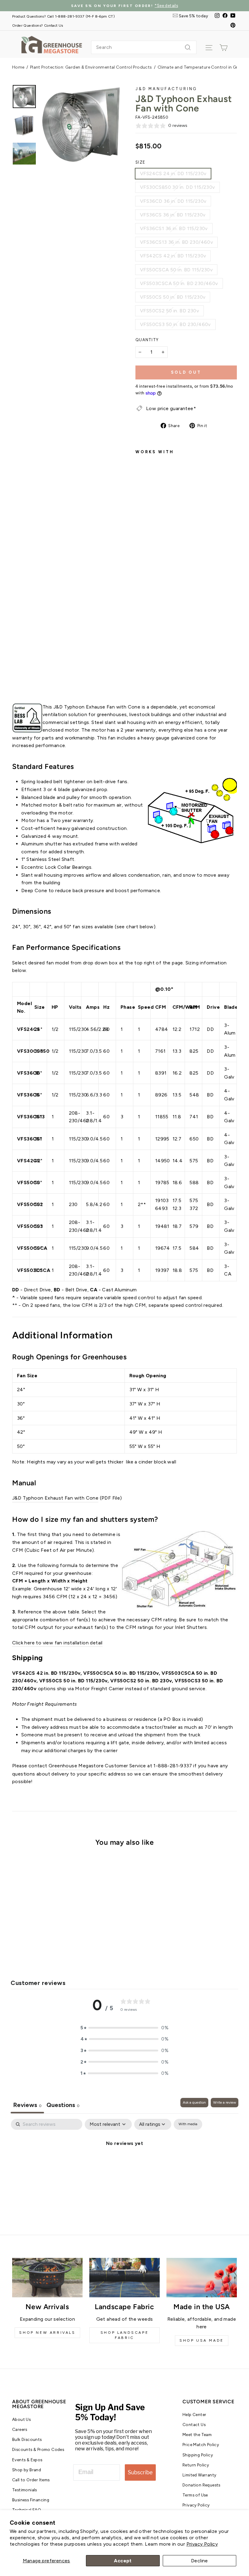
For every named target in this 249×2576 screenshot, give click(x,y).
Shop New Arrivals (47, 2333)
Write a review (225, 2102)
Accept (123, 2561)
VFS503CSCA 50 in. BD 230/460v (179, 283)
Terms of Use (195, 2495)
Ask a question (194, 2102)
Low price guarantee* (171, 408)
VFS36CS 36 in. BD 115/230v (173, 215)
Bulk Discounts (27, 2439)
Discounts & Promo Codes (38, 2449)
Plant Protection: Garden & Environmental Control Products (91, 67)
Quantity (147, 340)
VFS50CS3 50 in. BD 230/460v (175, 324)
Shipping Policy (198, 2455)
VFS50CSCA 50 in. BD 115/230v (176, 270)
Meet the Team (197, 2435)
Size (140, 162)
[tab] (63, 2106)
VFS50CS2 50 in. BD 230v (169, 311)
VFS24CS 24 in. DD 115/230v (173, 173)
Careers (20, 2429)
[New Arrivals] (47, 2278)
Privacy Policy (202, 2544)
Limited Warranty (199, 2475)
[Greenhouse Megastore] (52, 44)
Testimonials (25, 2490)
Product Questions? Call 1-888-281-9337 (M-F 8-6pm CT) (63, 16)
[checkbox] (188, 2124)
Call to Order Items (31, 2480)
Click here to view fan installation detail (57, 1643)
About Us (21, 2419)
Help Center (194, 2415)
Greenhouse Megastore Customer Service (97, 1766)
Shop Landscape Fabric (124, 2335)
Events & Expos (27, 2460)
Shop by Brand (27, 2470)
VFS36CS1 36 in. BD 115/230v (174, 228)
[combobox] (144, 47)
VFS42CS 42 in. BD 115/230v (173, 256)
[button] (124, 2028)
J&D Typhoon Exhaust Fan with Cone (55, 1498)
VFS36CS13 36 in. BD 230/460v (176, 242)
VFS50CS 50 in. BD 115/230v (173, 297)
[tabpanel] (124, 2164)
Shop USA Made (202, 2340)
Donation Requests (201, 2485)
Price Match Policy (201, 2445)
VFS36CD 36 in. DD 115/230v (173, 201)
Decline (200, 2561)
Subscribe (140, 2472)
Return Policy (196, 2465)
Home (18, 67)
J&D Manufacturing (166, 89)
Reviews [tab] (27, 2105)
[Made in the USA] (202, 2278)
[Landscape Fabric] (124, 2278)
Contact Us (194, 2425)
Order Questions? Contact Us (38, 25)
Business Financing (31, 2500)
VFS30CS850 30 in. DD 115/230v (177, 187)
